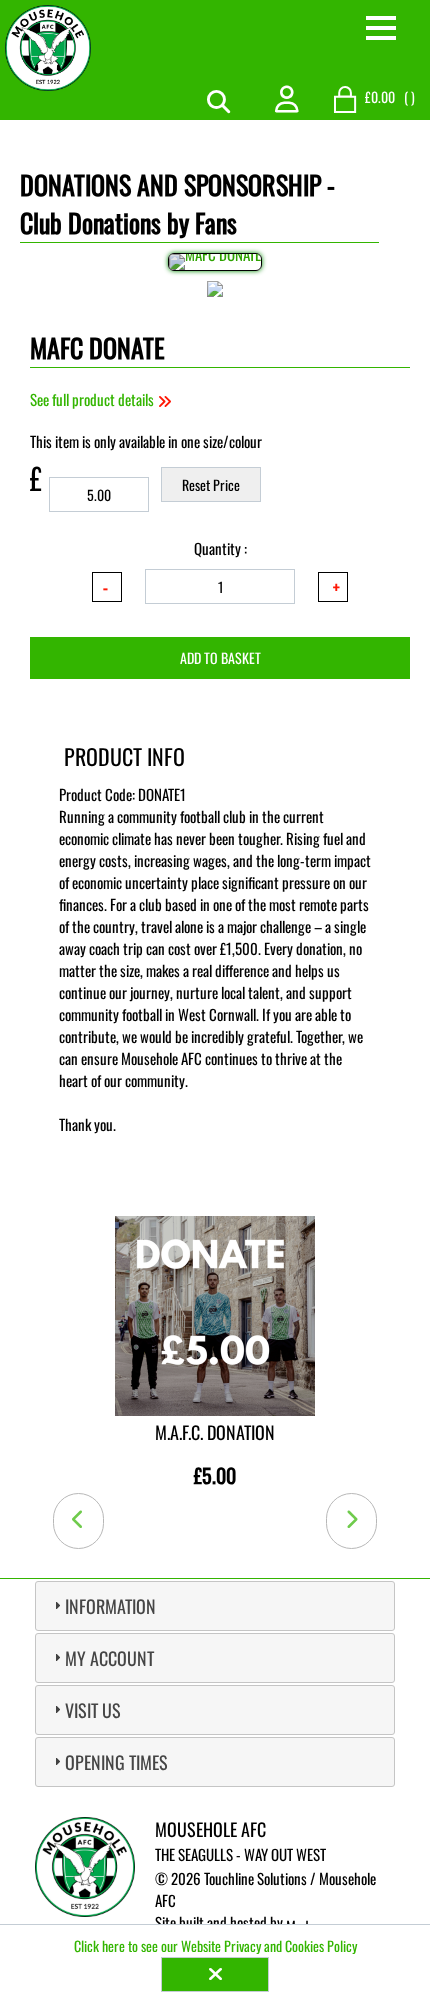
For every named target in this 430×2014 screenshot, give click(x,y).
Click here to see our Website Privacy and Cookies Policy (215, 1945)
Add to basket (220, 657)
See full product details (93, 399)
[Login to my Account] (287, 97)
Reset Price (211, 484)
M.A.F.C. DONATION (215, 1432)
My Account (109, 1658)
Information (110, 1606)
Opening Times (116, 1762)
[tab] (215, 1606)
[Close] (215, 1974)
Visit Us (93, 1710)
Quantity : (220, 548)
